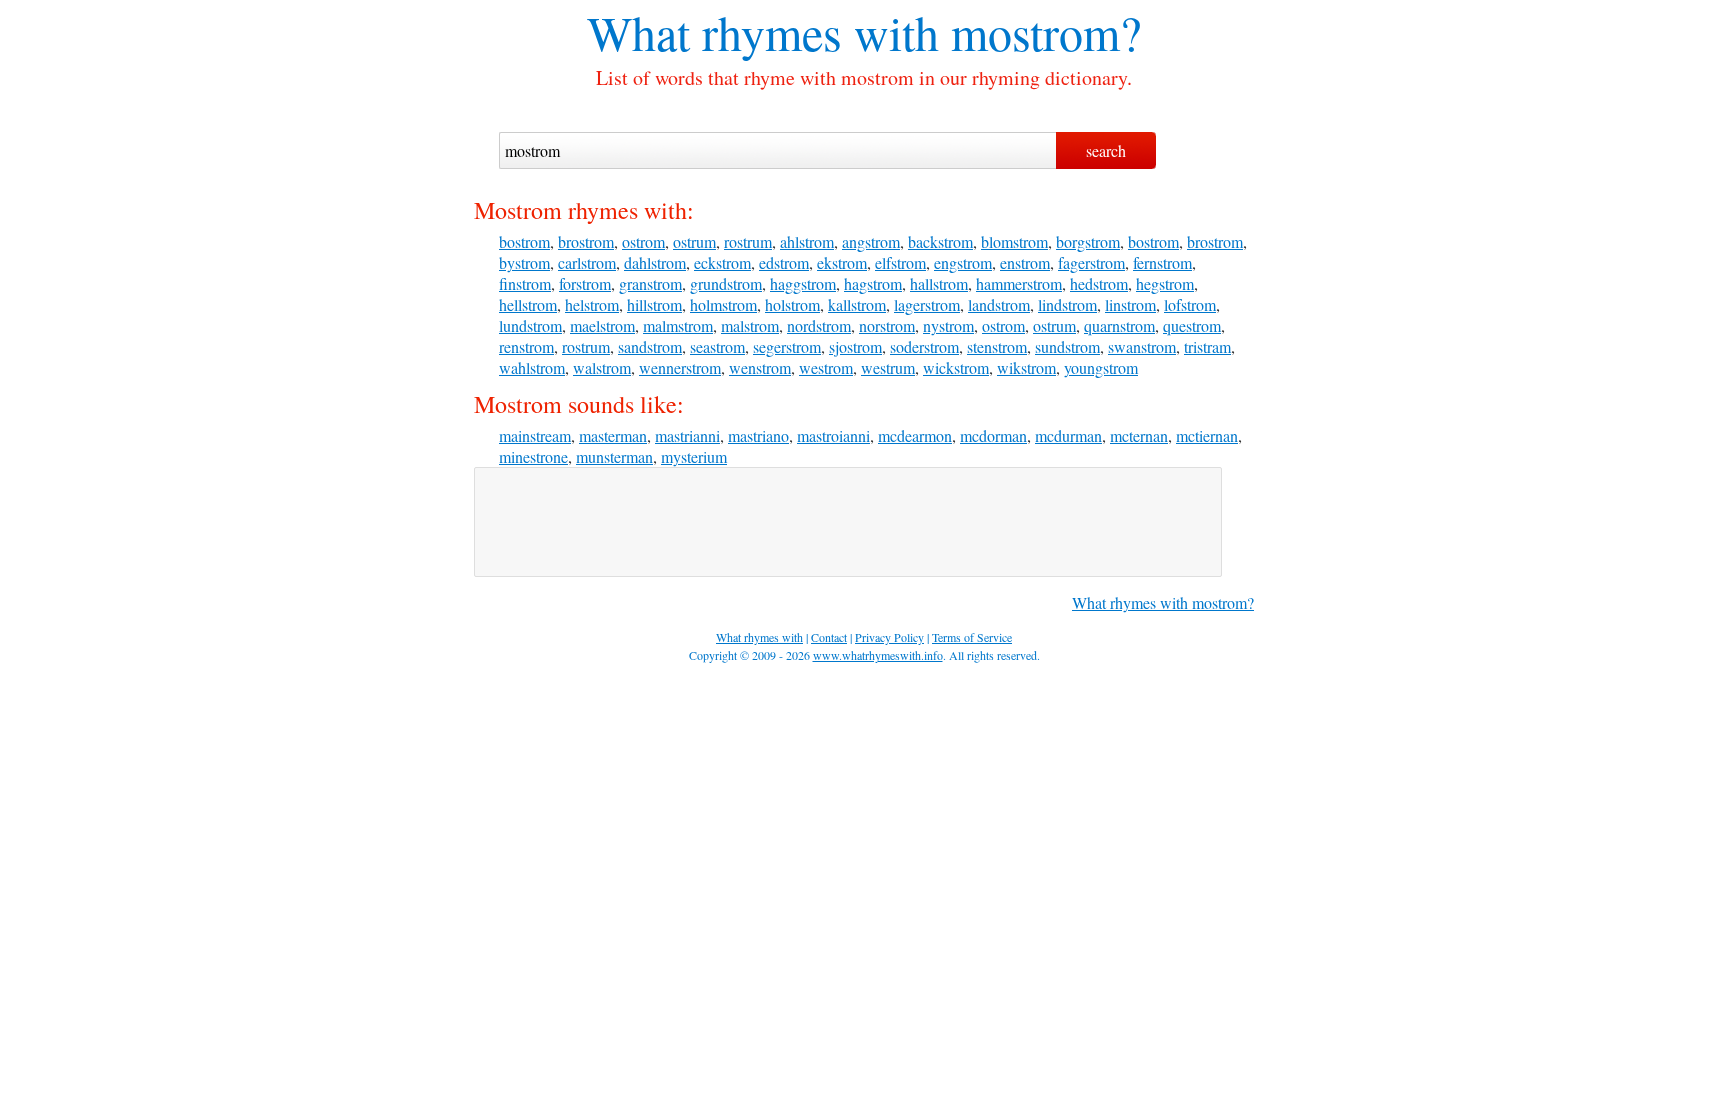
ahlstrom (807, 241)
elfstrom (900, 262)
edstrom (784, 262)
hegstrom (1165, 283)
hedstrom (1099, 283)
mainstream (535, 435)
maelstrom (602, 325)
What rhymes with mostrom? (1163, 602)
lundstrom (530, 325)
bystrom (524, 262)
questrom (1192, 325)
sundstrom (1067, 346)
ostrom (643, 241)
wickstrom (956, 367)
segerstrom (787, 346)
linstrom (1130, 304)
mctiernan (1207, 435)
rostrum (748, 241)
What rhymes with (763, 32)
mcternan (1139, 435)
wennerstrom (680, 367)
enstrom (1025, 262)
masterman (613, 435)
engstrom (963, 262)
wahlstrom (532, 367)
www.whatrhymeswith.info (878, 655)
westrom (826, 367)
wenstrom (760, 367)
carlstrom (587, 262)
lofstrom (1190, 304)
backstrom (940, 241)
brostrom (586, 241)
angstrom (871, 241)
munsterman (614, 456)
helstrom (592, 304)
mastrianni (687, 435)
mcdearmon (915, 435)
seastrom (717, 346)
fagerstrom (1091, 262)
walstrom (602, 367)
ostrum (694, 241)
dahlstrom (655, 262)
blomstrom (1014, 241)
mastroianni (833, 435)
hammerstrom (1019, 283)
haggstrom (803, 283)
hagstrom (873, 283)
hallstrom (939, 283)
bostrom (524, 241)
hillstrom (654, 304)
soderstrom (924, 346)
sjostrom (855, 346)
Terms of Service (972, 637)
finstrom (525, 283)
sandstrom (650, 346)
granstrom (650, 283)
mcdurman (1068, 435)
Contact (829, 637)
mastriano (758, 435)
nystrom (948, 325)
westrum (888, 367)
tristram (1207, 346)
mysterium (694, 456)
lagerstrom (927, 304)
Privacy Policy (889, 637)
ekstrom (842, 262)
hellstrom (528, 304)
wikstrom (1026, 367)
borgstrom (1088, 241)
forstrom (585, 283)
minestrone (533, 456)
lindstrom (1067, 304)
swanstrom (1142, 346)
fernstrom (1162, 262)
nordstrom (819, 325)
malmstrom (678, 325)
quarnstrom (1119, 325)
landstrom (999, 304)
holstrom (792, 304)
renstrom (526, 346)
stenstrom (997, 346)
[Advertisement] (848, 522)
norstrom (887, 325)
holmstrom (723, 304)
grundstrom (726, 283)
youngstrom (1101, 367)
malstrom (750, 325)
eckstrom (722, 262)
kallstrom (857, 304)
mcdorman (993, 435)
